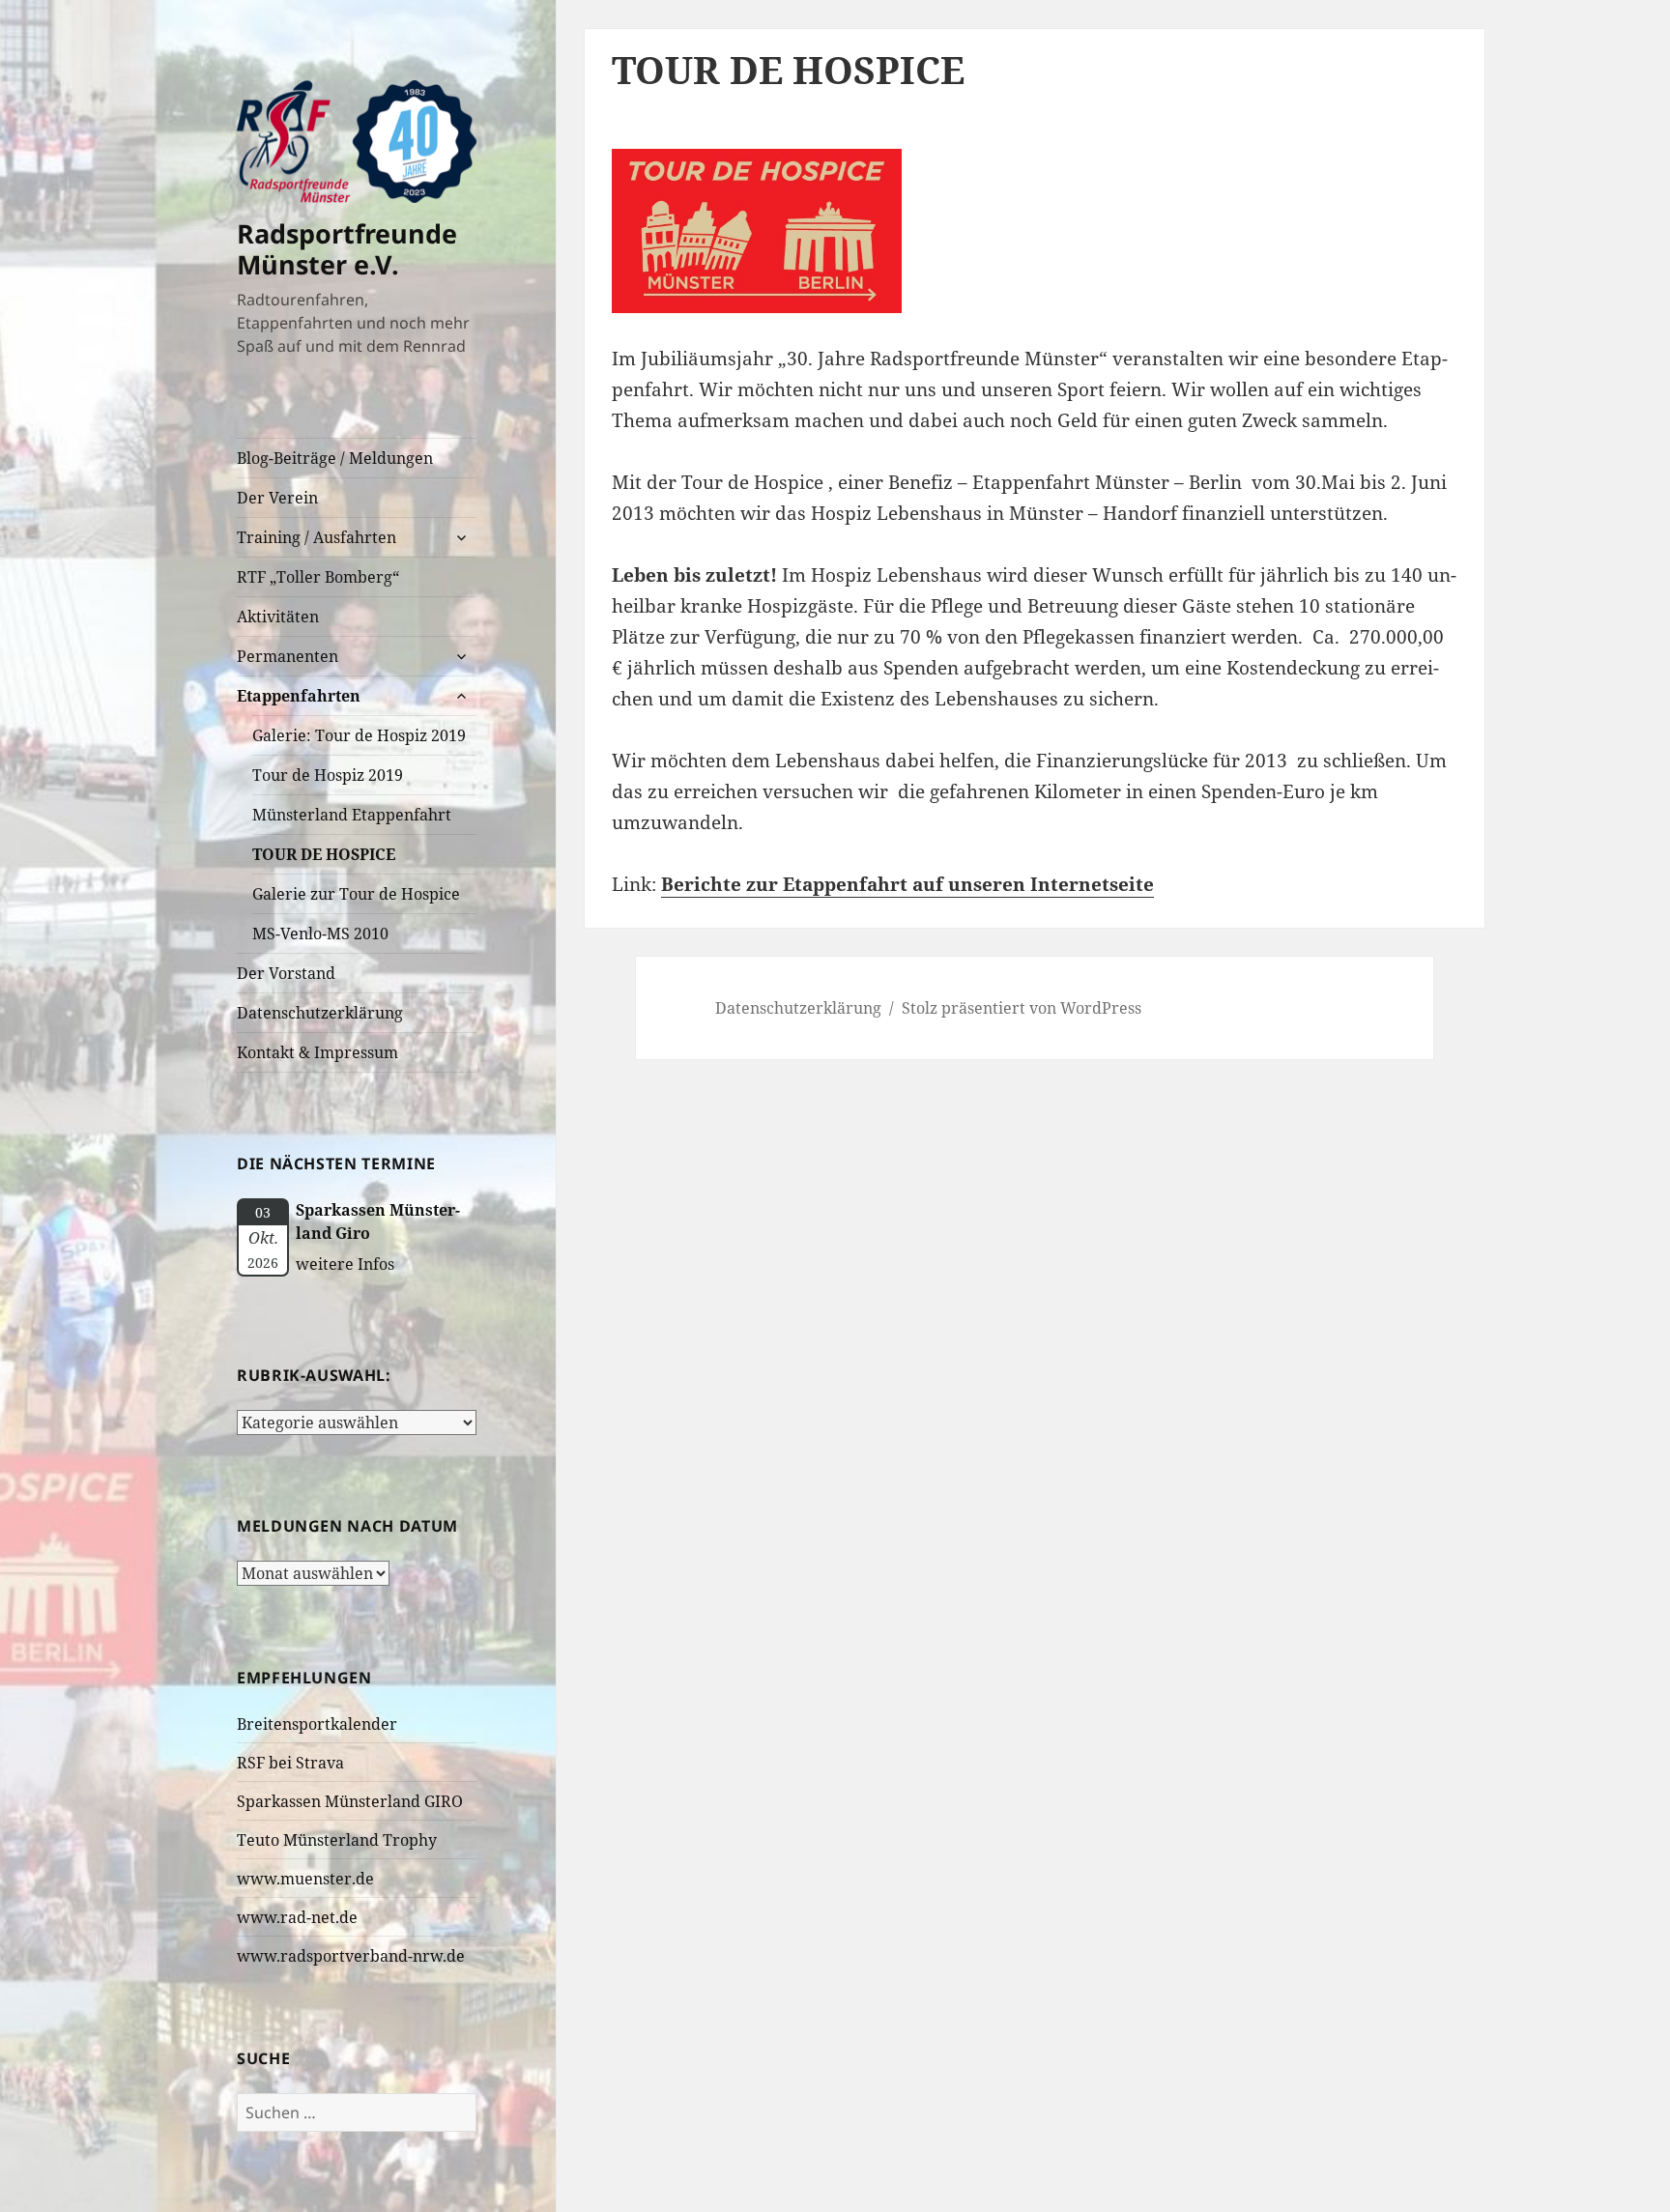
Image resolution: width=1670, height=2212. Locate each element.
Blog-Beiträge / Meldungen (335, 458)
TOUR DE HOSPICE (324, 854)
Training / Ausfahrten (317, 537)
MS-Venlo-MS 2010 (320, 934)
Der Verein (277, 498)
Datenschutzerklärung (320, 1013)
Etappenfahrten (299, 696)
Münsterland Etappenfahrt (352, 815)
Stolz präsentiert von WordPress (1022, 1008)
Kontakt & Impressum (317, 1052)
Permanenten (288, 656)
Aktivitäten (278, 617)
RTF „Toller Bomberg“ (318, 577)
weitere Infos (345, 1264)
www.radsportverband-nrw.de (351, 1956)
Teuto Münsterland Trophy (337, 1840)
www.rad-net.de (297, 1917)
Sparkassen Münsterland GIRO (350, 1801)
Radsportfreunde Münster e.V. (347, 249)
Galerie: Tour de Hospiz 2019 (359, 735)
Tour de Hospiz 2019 (328, 775)
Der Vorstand (286, 973)
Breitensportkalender (317, 1724)
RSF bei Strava (290, 1763)
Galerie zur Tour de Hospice (356, 894)
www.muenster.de (305, 1879)
